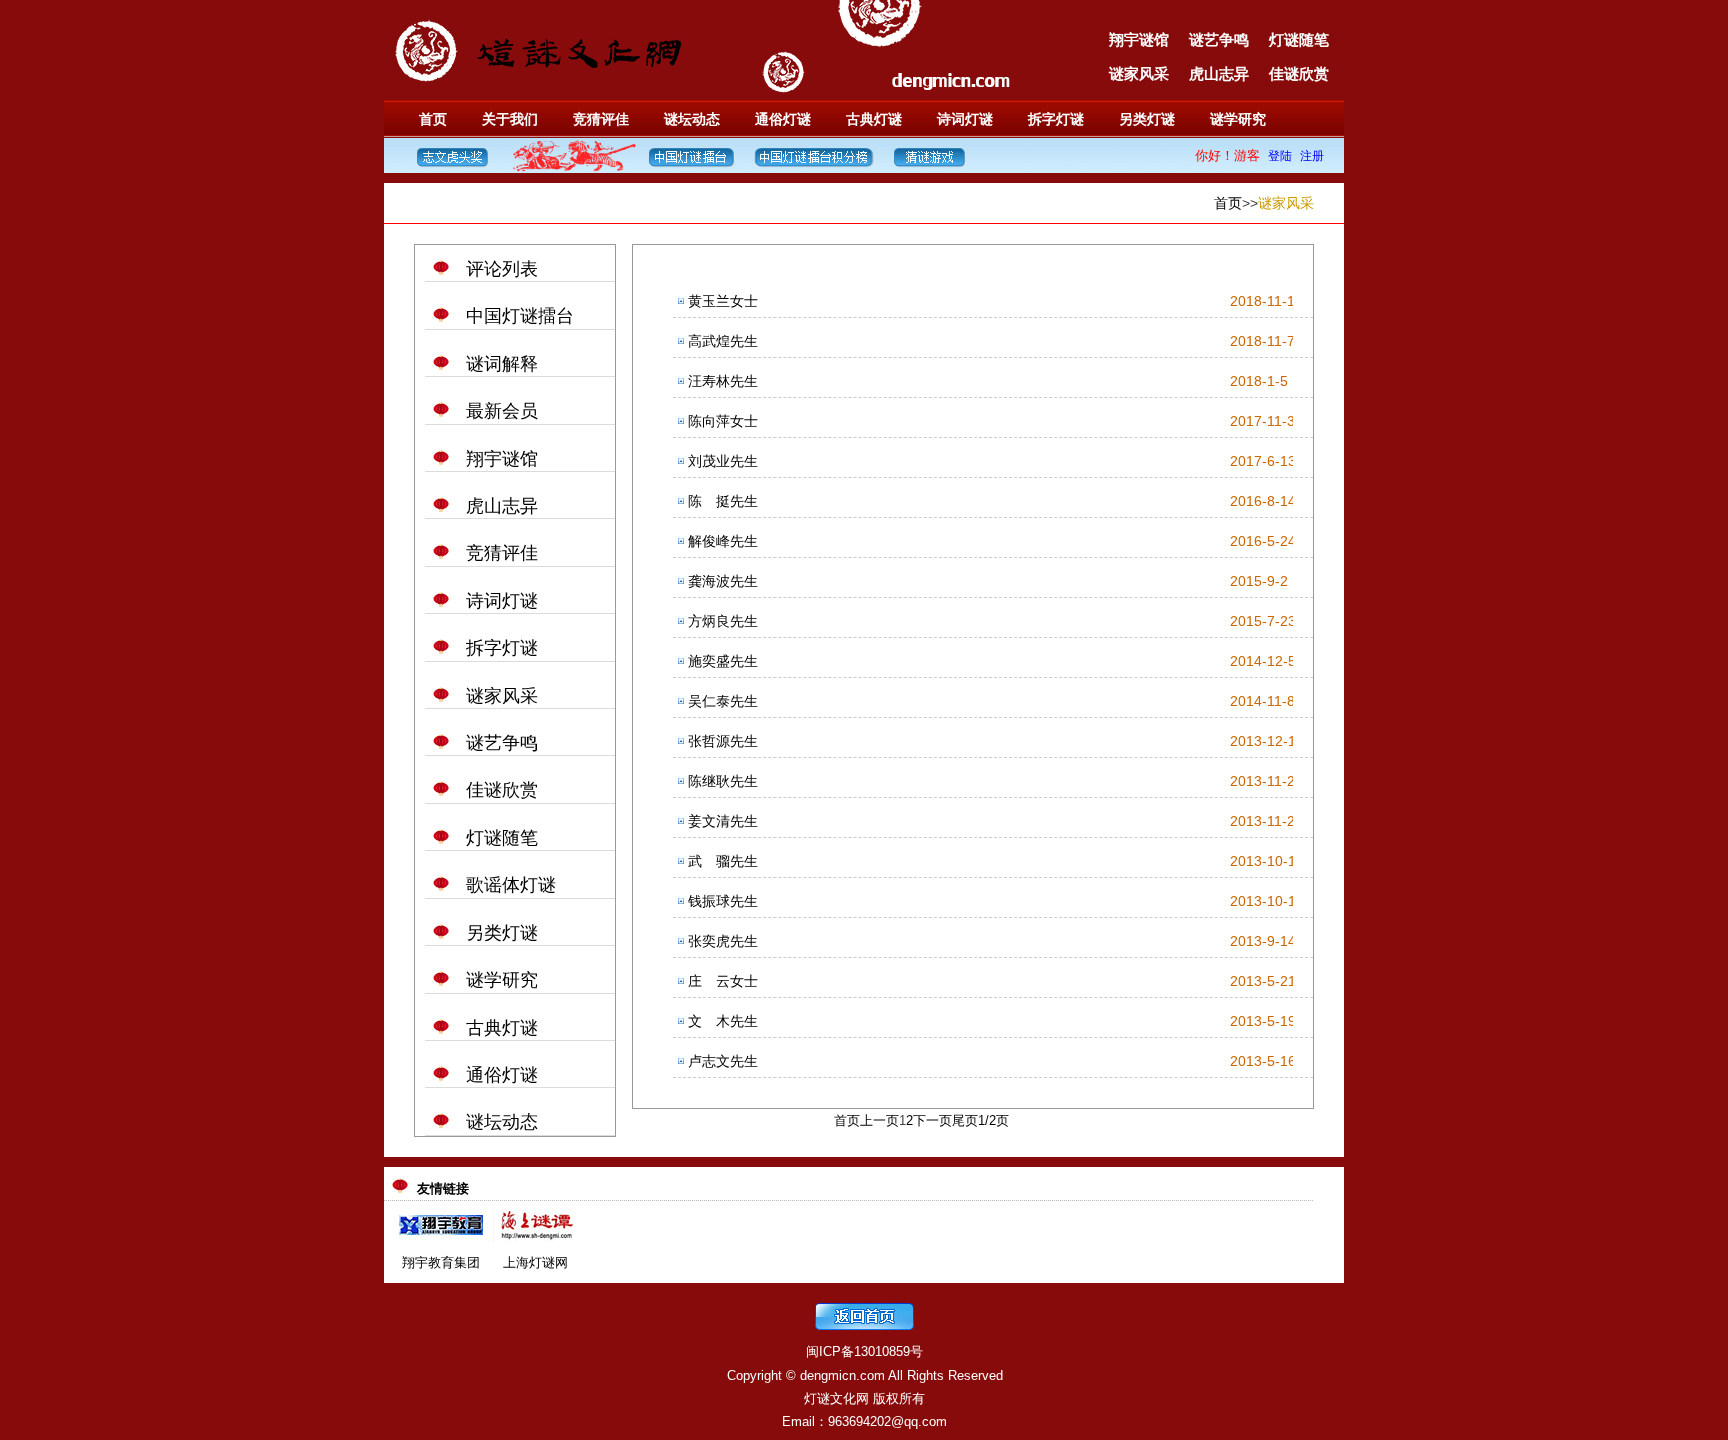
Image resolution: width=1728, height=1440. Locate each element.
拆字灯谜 (1056, 119)
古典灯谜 (874, 119)
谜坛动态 (692, 119)
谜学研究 (1238, 119)
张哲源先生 (723, 741)
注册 (1312, 156)
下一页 (932, 1120)
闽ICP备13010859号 (864, 1351)
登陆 (1280, 156)
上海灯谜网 (535, 1262)
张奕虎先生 (723, 941)
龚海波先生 (723, 581)
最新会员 (502, 411)
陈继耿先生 (723, 781)
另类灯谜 (1147, 119)
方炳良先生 (723, 621)
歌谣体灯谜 (511, 885)
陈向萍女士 (723, 421)
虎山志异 (1219, 73)
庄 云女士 (723, 981)
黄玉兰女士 (723, 301)
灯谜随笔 (1299, 39)
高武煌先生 (723, 341)
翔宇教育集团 (441, 1262)
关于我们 (510, 119)
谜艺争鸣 (1219, 39)
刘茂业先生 (723, 461)
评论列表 (502, 269)
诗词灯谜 (965, 119)
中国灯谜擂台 (520, 316)
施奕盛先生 (723, 661)
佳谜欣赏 (1299, 73)
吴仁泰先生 (723, 701)
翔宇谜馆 (1139, 39)
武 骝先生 (723, 861)
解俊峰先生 (723, 541)
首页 (433, 119)
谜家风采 (1139, 73)
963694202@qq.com (887, 1421)
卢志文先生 (723, 1061)
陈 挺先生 (723, 501)
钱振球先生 (723, 901)
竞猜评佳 (601, 119)
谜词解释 (502, 364)
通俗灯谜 (783, 119)
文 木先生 (723, 1021)
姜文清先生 (723, 821)
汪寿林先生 (723, 381)
